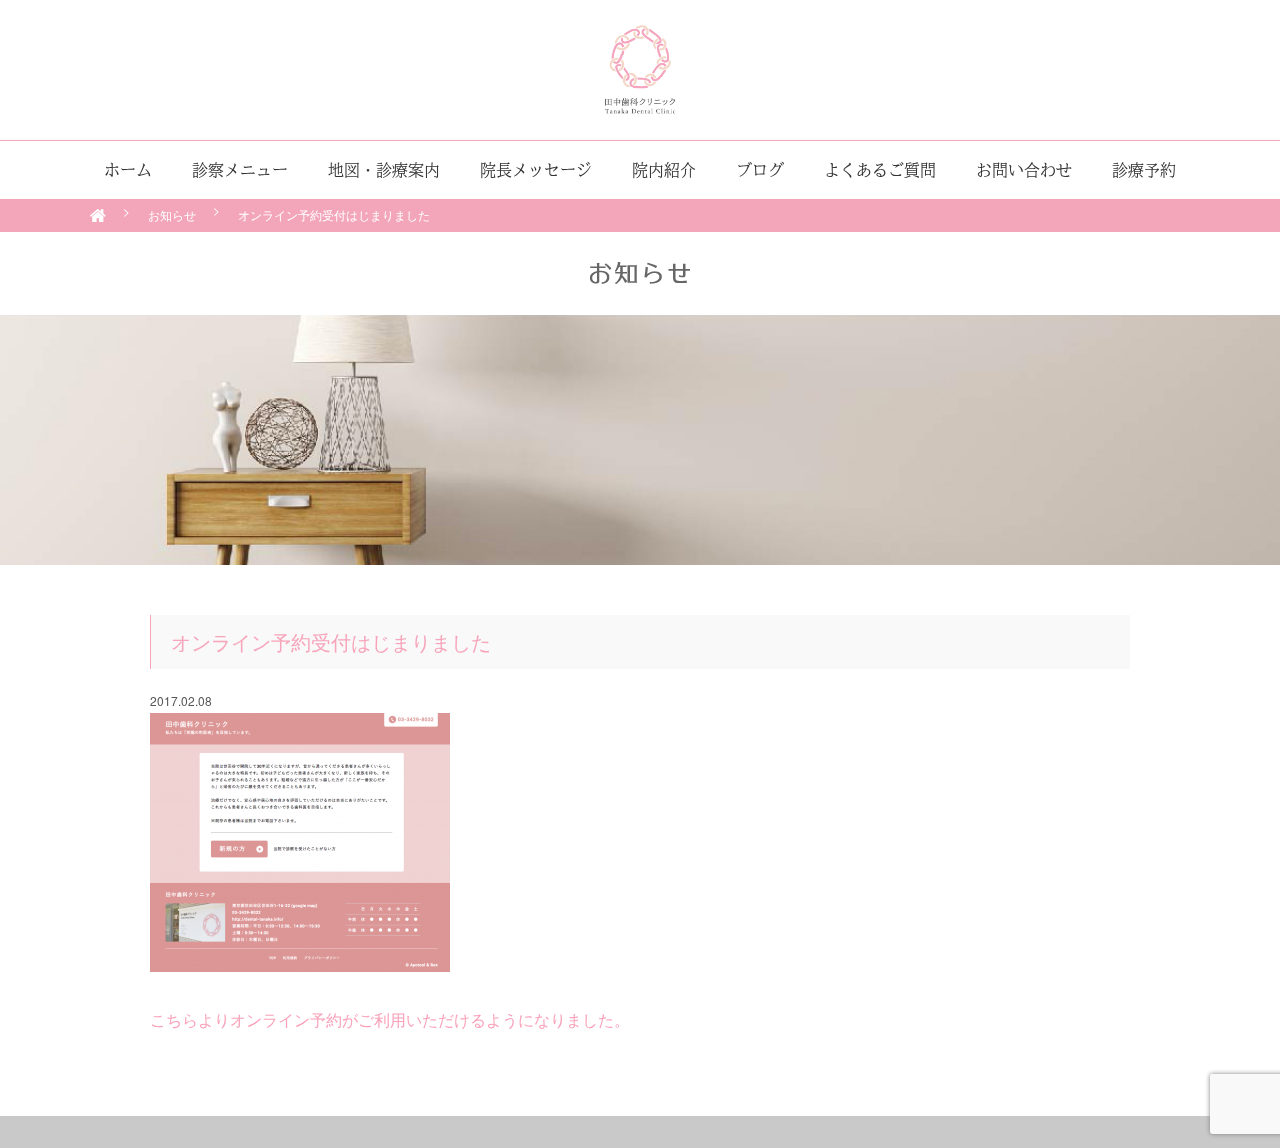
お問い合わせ (1024, 170)
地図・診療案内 (384, 170)
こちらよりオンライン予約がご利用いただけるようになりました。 (390, 1019)
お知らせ (172, 214)
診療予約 (1144, 170)
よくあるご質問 (880, 170)
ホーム (128, 170)
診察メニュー (240, 170)
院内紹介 (664, 170)
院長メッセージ (536, 170)
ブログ (760, 170)
